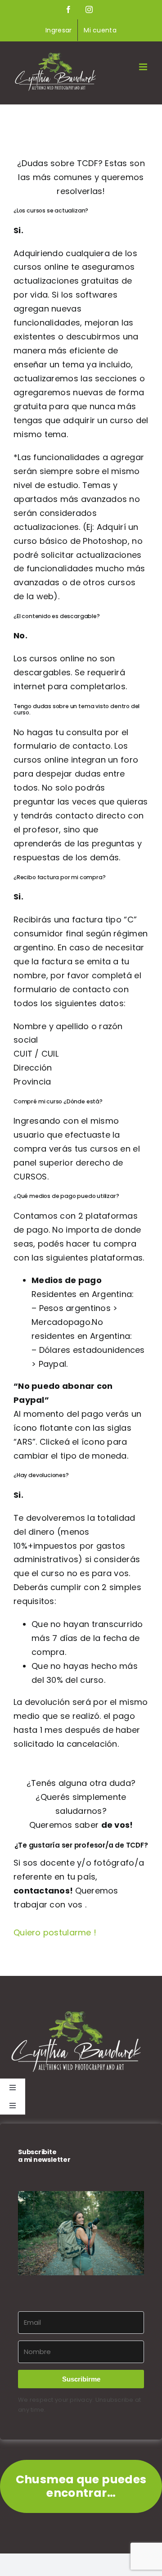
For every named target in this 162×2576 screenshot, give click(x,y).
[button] (81, 2233)
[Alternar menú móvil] (144, 67)
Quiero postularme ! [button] (55, 1932)
